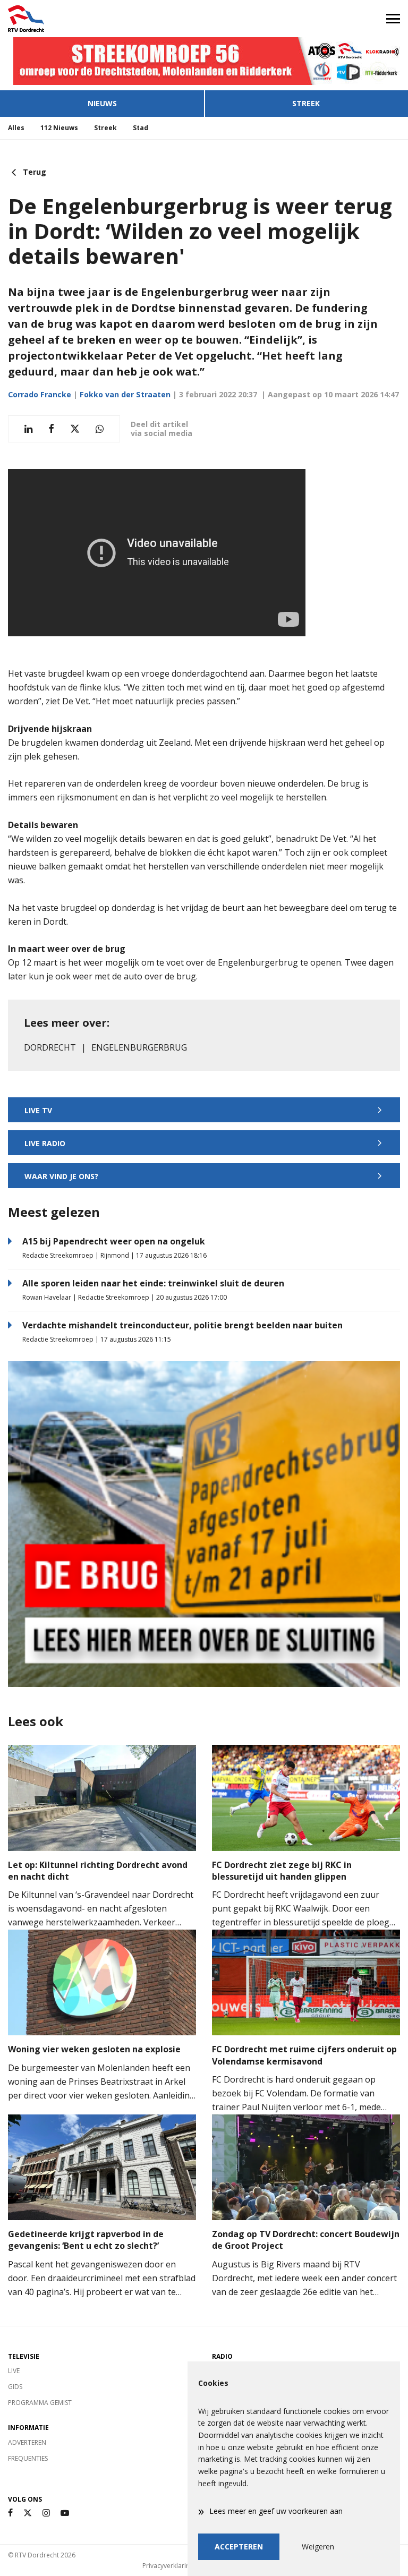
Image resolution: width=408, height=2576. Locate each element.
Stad (141, 128)
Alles (16, 128)
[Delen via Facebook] (51, 429)
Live (14, 2371)
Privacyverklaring (168, 2566)
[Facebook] (10, 2513)
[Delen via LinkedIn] (28, 429)
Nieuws (102, 103)
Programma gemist (40, 2403)
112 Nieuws (59, 128)
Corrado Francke (40, 394)
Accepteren (239, 2547)
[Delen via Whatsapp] (100, 429)
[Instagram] (46, 2513)
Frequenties (28, 2458)
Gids (15, 2387)
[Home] (102, 19)
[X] (28, 2513)
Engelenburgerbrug (139, 1047)
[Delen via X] (75, 429)
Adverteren (27, 2442)
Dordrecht (50, 1047)
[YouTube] (65, 2513)
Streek (306, 103)
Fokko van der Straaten (125, 394)
